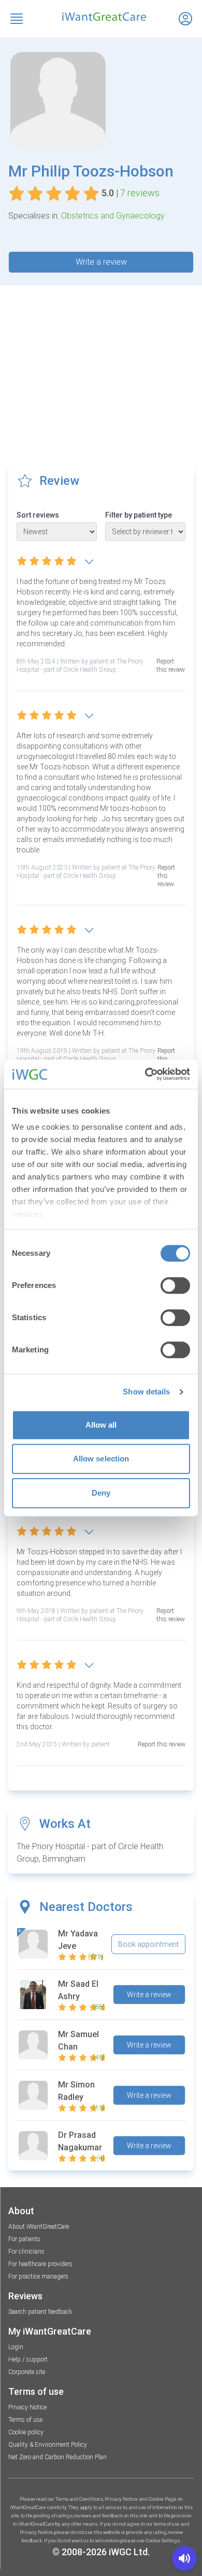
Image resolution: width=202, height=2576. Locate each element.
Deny (101, 1493)
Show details (146, 1392)
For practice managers (38, 2276)
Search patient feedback (40, 2312)
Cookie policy (26, 2432)
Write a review (101, 262)
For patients (24, 2239)
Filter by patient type (139, 515)
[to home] (101, 17)
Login (16, 2347)
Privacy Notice (27, 2407)
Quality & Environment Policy (48, 2445)
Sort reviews (38, 515)
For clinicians (26, 2252)
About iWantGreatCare (39, 2227)
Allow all (101, 1425)
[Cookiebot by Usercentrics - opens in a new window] (145, 1074)
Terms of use (25, 2420)
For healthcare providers (40, 2264)
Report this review (171, 666)
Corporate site (27, 2372)
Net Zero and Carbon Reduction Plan (57, 2457)
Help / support (28, 2360)
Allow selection (101, 1459)
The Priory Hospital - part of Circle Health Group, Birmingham (90, 1853)
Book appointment (148, 1944)
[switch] (175, 1285)
